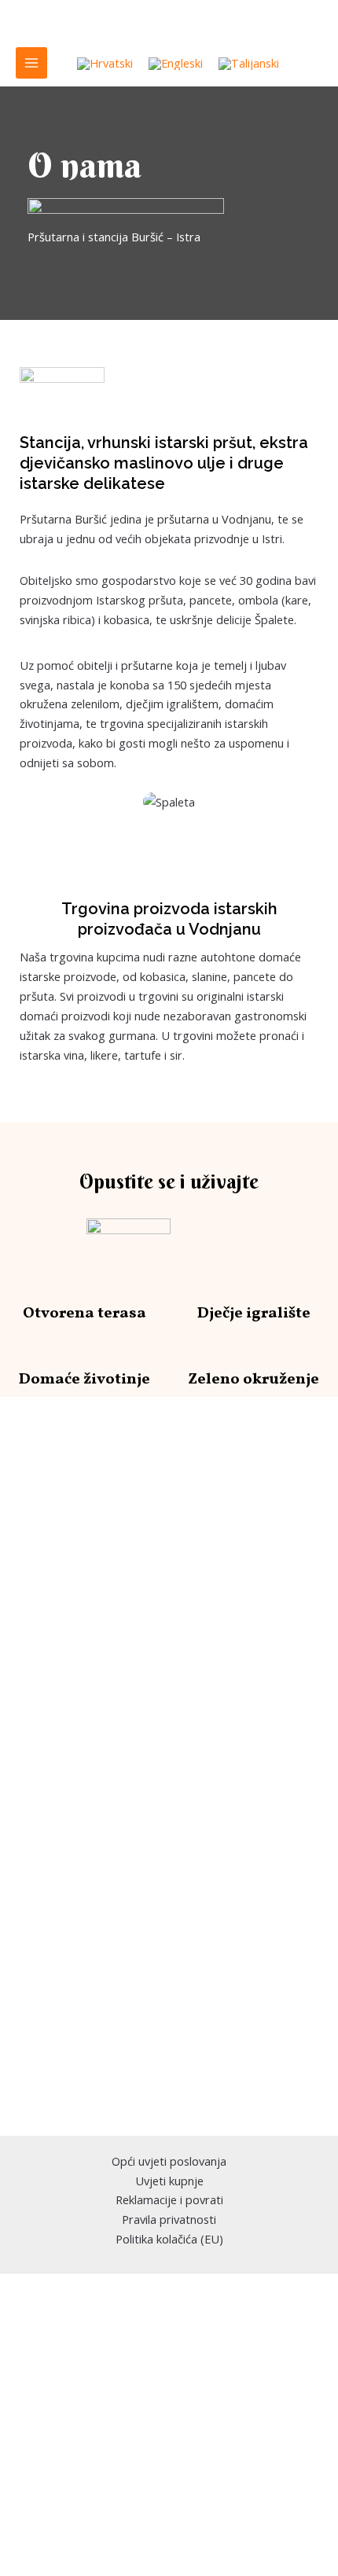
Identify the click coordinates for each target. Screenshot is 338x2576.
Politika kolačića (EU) (169, 2239)
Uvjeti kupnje (169, 2181)
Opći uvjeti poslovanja (169, 2161)
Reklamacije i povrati (169, 2199)
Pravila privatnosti (169, 2219)
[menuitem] (105, 64)
